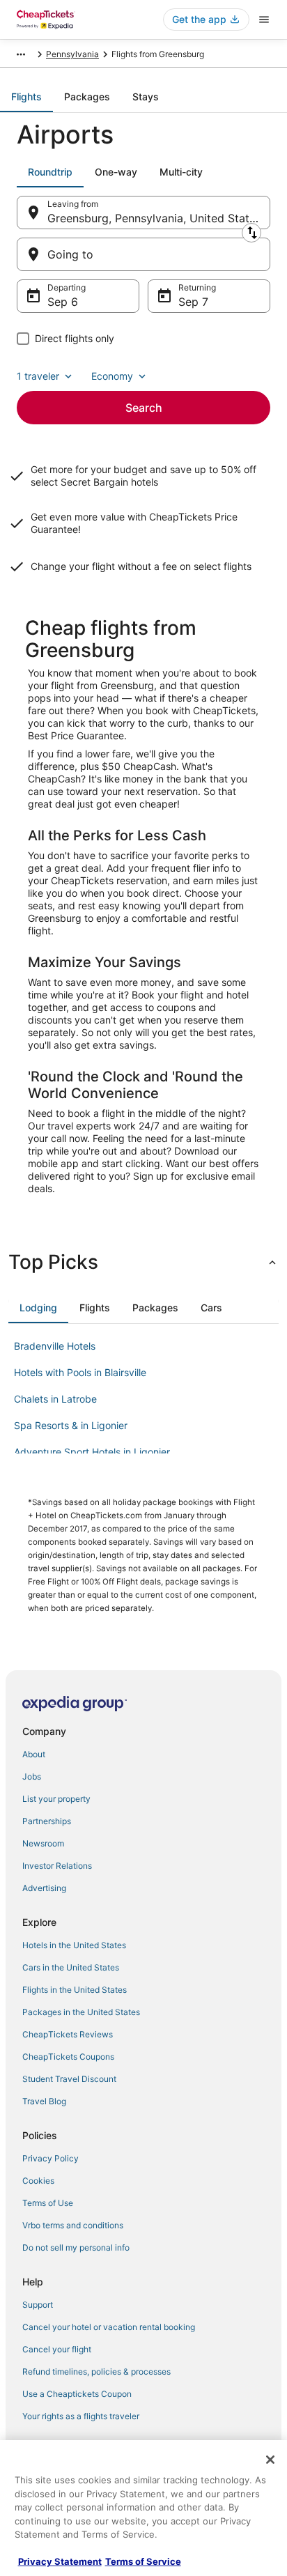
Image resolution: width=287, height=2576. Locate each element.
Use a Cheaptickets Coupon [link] (77, 2394)
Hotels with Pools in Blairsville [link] (80, 1372)
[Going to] (143, 254)
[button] (143, 1262)
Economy (112, 376)
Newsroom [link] (43, 1843)
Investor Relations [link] (57, 1866)
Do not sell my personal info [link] (76, 2247)
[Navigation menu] (264, 20)
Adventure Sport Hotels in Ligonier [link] (92, 1452)
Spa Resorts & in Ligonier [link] (71, 1425)
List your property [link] (56, 1799)
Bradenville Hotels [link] (55, 1346)
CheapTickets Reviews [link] (68, 2034)
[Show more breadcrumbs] (21, 54)
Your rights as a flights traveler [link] (81, 2416)
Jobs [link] (32, 1776)
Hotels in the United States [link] (74, 1945)
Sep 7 (193, 302)
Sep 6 (63, 302)
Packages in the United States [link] (81, 2012)
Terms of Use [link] (48, 2203)
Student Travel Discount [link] (69, 2079)
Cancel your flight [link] (57, 2349)
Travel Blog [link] (44, 2101)
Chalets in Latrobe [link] (55, 1399)
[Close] (270, 2460)
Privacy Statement (60, 2561)
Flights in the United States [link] (75, 1990)
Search (144, 408)
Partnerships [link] (47, 1821)
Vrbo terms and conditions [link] (73, 2225)
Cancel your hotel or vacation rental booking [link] (109, 2327)
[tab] (26, 97)
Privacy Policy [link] (51, 2158)
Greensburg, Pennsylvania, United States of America (159, 218)
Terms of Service (143, 2561)
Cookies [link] (38, 2181)
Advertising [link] (44, 1888)
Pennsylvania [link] (72, 54)
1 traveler (38, 376)
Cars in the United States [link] (71, 1967)
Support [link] (38, 2305)
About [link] (34, 1754)
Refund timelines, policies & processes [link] (96, 2371)
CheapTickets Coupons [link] (68, 2057)
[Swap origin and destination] (251, 233)
